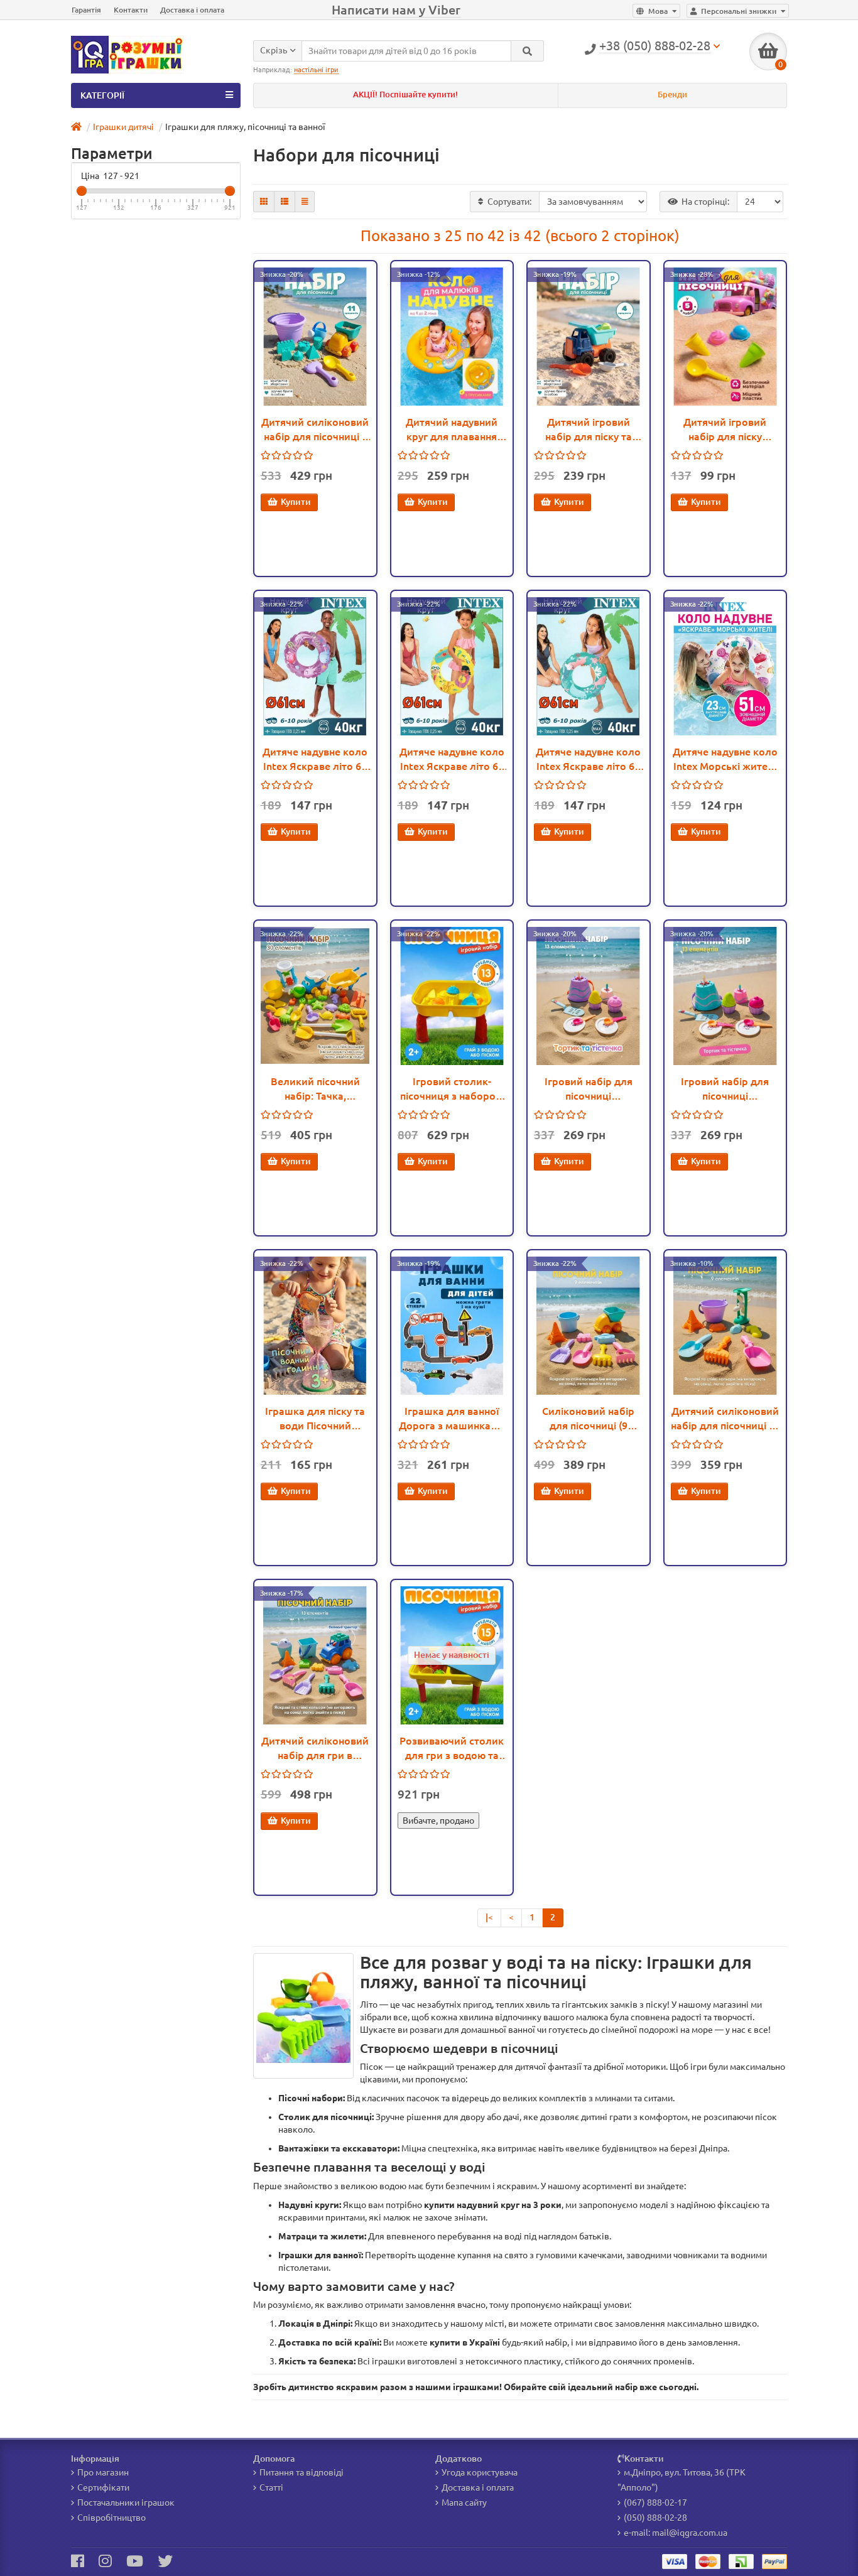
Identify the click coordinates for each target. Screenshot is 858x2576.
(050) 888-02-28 (655, 2518)
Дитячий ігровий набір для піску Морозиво (725, 430)
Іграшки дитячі (123, 127)
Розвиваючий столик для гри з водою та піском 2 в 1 (452, 1749)
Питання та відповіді (301, 2472)
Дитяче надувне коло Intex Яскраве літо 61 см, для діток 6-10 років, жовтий (452, 760)
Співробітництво (111, 2518)
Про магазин (103, 2472)
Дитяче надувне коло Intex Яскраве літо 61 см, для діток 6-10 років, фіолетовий (315, 760)
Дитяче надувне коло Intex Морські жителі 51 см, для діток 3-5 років (725, 760)
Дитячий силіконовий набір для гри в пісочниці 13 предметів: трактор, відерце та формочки (315, 1749)
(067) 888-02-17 (655, 2503)
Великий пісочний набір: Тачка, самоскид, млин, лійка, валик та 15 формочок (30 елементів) (315, 1090)
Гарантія (86, 10)
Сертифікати (103, 2487)
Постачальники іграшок (126, 2503)
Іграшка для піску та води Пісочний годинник (315, 1419)
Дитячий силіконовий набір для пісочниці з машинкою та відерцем (315, 430)
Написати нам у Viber (396, 10)
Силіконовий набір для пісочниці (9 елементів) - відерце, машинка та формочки (589, 1419)
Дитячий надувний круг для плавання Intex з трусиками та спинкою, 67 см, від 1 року (452, 430)
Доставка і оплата (192, 10)
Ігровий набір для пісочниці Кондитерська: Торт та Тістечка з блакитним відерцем (725, 1090)
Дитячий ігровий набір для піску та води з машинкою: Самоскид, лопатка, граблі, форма (589, 430)
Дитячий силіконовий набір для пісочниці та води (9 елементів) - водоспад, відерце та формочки (725, 1419)
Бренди (672, 95)
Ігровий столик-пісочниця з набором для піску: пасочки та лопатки (452, 1090)
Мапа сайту (464, 2503)
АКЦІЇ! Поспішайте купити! (405, 95)
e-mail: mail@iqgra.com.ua (676, 2533)
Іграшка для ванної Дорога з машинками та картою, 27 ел (452, 1419)
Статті (271, 2487)
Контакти (131, 10)
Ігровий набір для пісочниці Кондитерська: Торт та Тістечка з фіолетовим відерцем (588, 1090)
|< (489, 1917)
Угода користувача (480, 2472)
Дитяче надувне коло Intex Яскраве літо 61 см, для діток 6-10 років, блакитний (588, 760)
